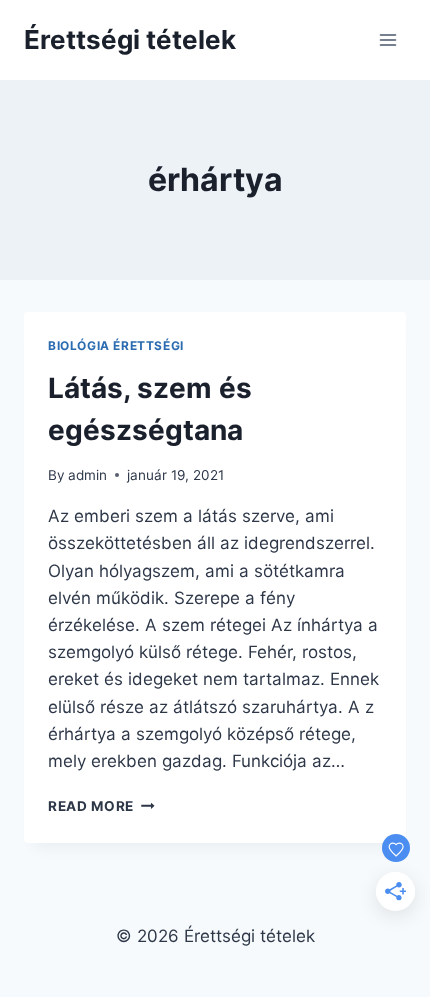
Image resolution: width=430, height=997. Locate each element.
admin (87, 475)
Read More (101, 806)
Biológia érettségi (116, 345)
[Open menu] (387, 39)
